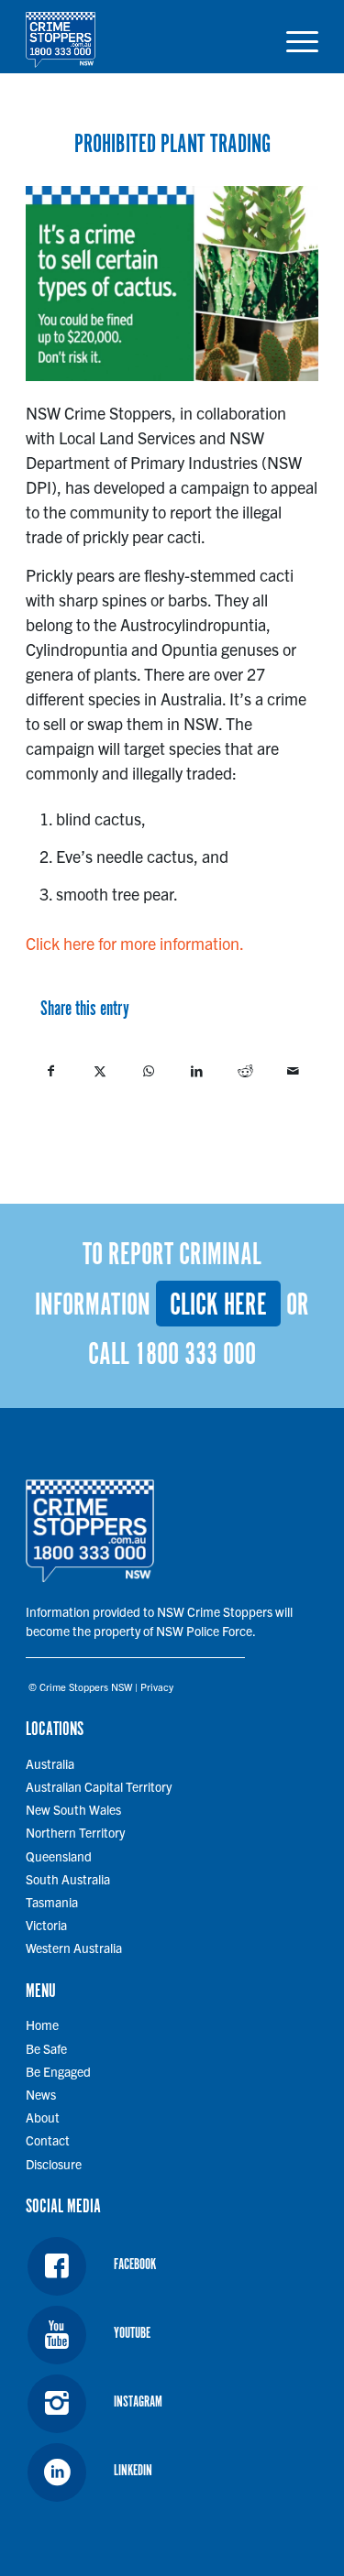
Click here (218, 1306)
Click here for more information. (135, 943)
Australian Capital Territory (99, 1786)
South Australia (68, 1879)
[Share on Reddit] (245, 1071)
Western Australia (74, 1948)
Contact (48, 2140)
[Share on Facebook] (51, 1071)
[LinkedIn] (57, 2472)
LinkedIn (133, 2471)
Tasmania (52, 1902)
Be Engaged (58, 2071)
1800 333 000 (195, 1355)
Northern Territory (75, 1832)
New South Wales (73, 1809)
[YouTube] (57, 2335)
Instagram (138, 2402)
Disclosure (54, 2164)
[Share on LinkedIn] (196, 1071)
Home (42, 2025)
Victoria (46, 1925)
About (43, 2117)
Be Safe (46, 2048)
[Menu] (293, 37)
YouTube (132, 2334)
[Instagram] (57, 2404)
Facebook (135, 2265)
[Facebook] (57, 2266)
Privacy (157, 1686)
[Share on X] (100, 1071)
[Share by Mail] (294, 1071)
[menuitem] (293, 37)
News (41, 2094)
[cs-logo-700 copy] (143, 37)
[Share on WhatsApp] (149, 1071)
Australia (50, 1763)
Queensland (59, 1856)
